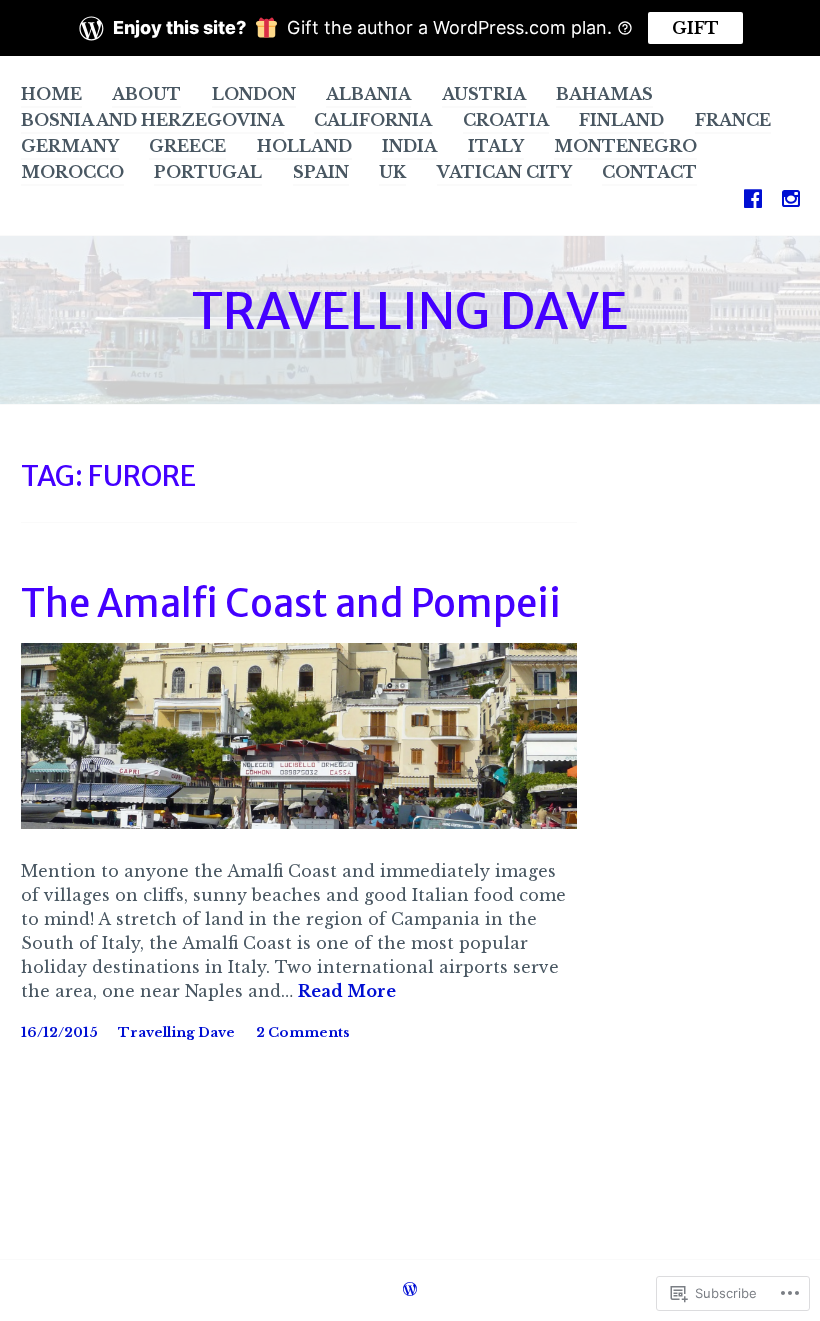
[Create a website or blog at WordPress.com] (410, 1291)
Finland (621, 120)
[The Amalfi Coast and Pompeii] (299, 823)
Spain (321, 172)
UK (392, 172)
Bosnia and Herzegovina (152, 120)
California (373, 120)
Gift (695, 28)
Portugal (208, 172)
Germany (70, 146)
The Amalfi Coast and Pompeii (291, 603)
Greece (187, 146)
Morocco (72, 172)
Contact (649, 172)
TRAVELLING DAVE (410, 311)
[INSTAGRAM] (791, 197)
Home (51, 94)
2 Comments (303, 1032)
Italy (496, 146)
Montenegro (625, 146)
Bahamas (604, 94)
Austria (484, 94)
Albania (368, 94)
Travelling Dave (176, 1032)
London (254, 94)
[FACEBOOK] (753, 197)
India (409, 146)
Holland (304, 146)
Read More (347, 992)
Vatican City (504, 172)
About (146, 94)
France (733, 120)
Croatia (506, 120)
